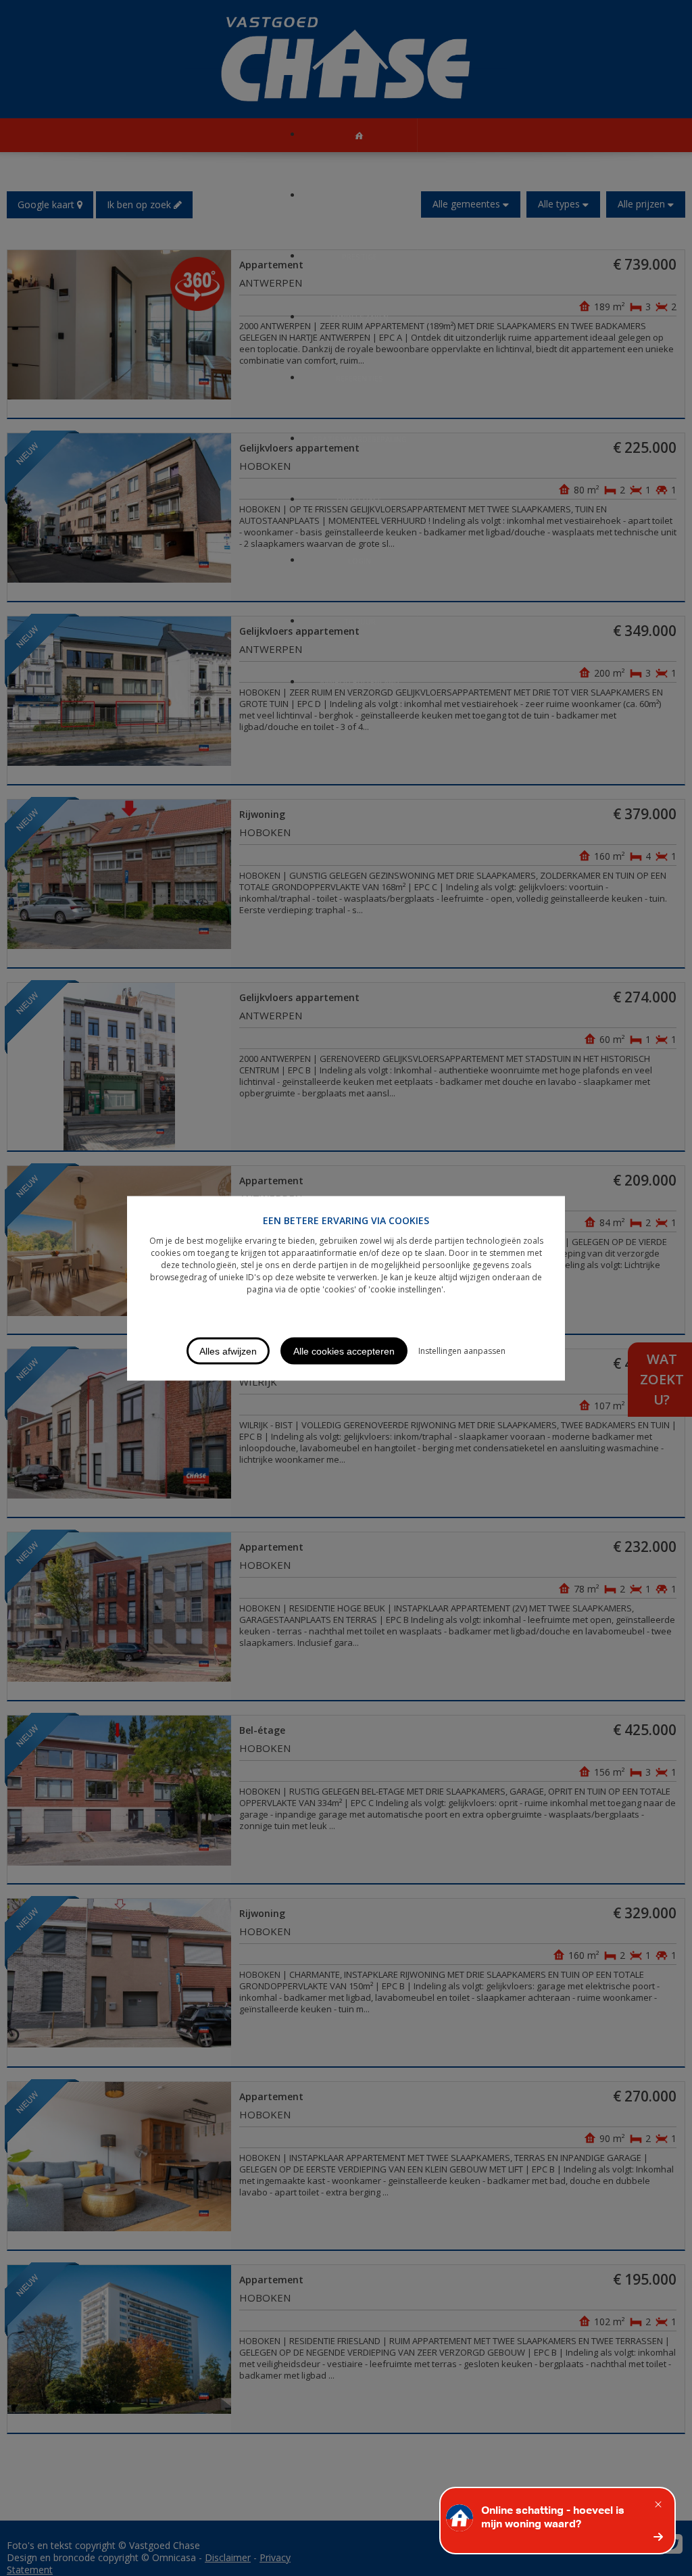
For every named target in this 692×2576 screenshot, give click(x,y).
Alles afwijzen (228, 1351)
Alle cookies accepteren (344, 1351)
